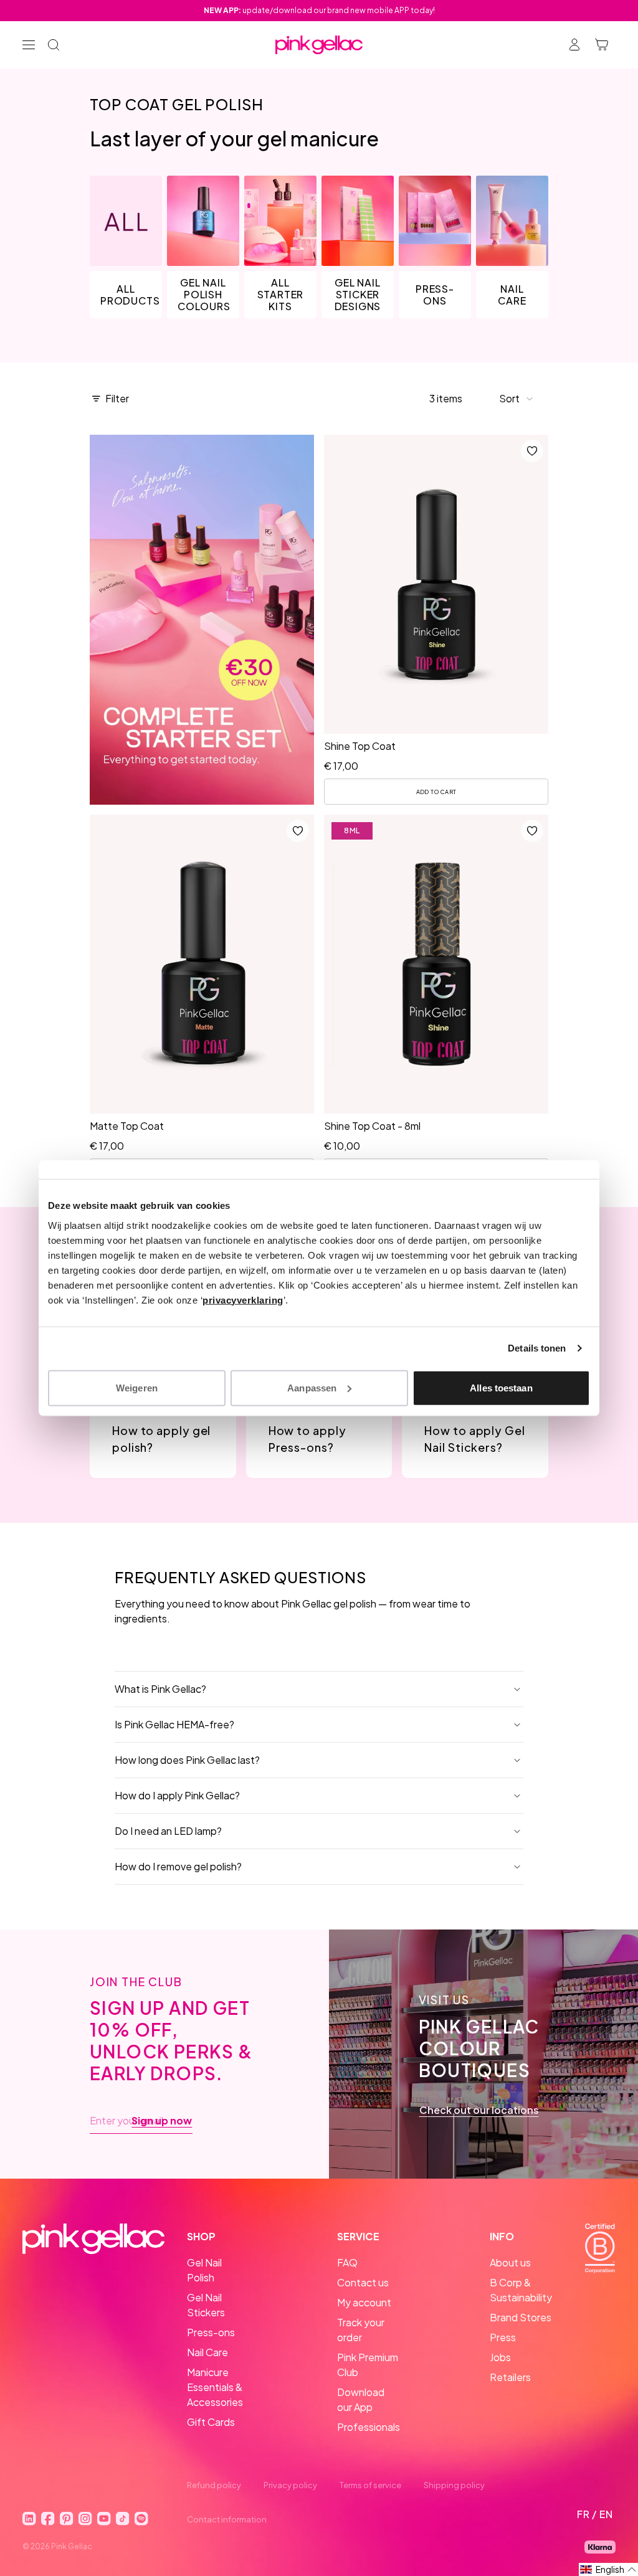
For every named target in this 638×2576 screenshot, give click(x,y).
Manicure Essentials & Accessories (215, 2387)
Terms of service (370, 2485)
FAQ (347, 2262)
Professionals (369, 2427)
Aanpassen (312, 1387)
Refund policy (214, 2485)
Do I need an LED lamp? (168, 1831)
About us (510, 2262)
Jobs (500, 2357)
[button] (517, 399)
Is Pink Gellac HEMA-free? (174, 1724)
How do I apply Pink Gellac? (177, 1795)
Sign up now (162, 2121)
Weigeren (137, 1387)
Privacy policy (290, 2485)
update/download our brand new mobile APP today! (319, 10)
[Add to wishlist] (532, 451)
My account (364, 2302)
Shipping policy (454, 2485)
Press (503, 2337)
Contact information (227, 2519)
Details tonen (537, 1348)
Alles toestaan (501, 1387)
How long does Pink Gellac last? (187, 1760)
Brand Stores (521, 2317)
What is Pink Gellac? (160, 1689)
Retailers (510, 2377)
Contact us (363, 2282)
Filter (117, 398)
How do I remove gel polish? (178, 1866)
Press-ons (211, 2332)
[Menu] (29, 45)
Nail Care (207, 2352)
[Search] (54, 45)
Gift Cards (211, 2422)
